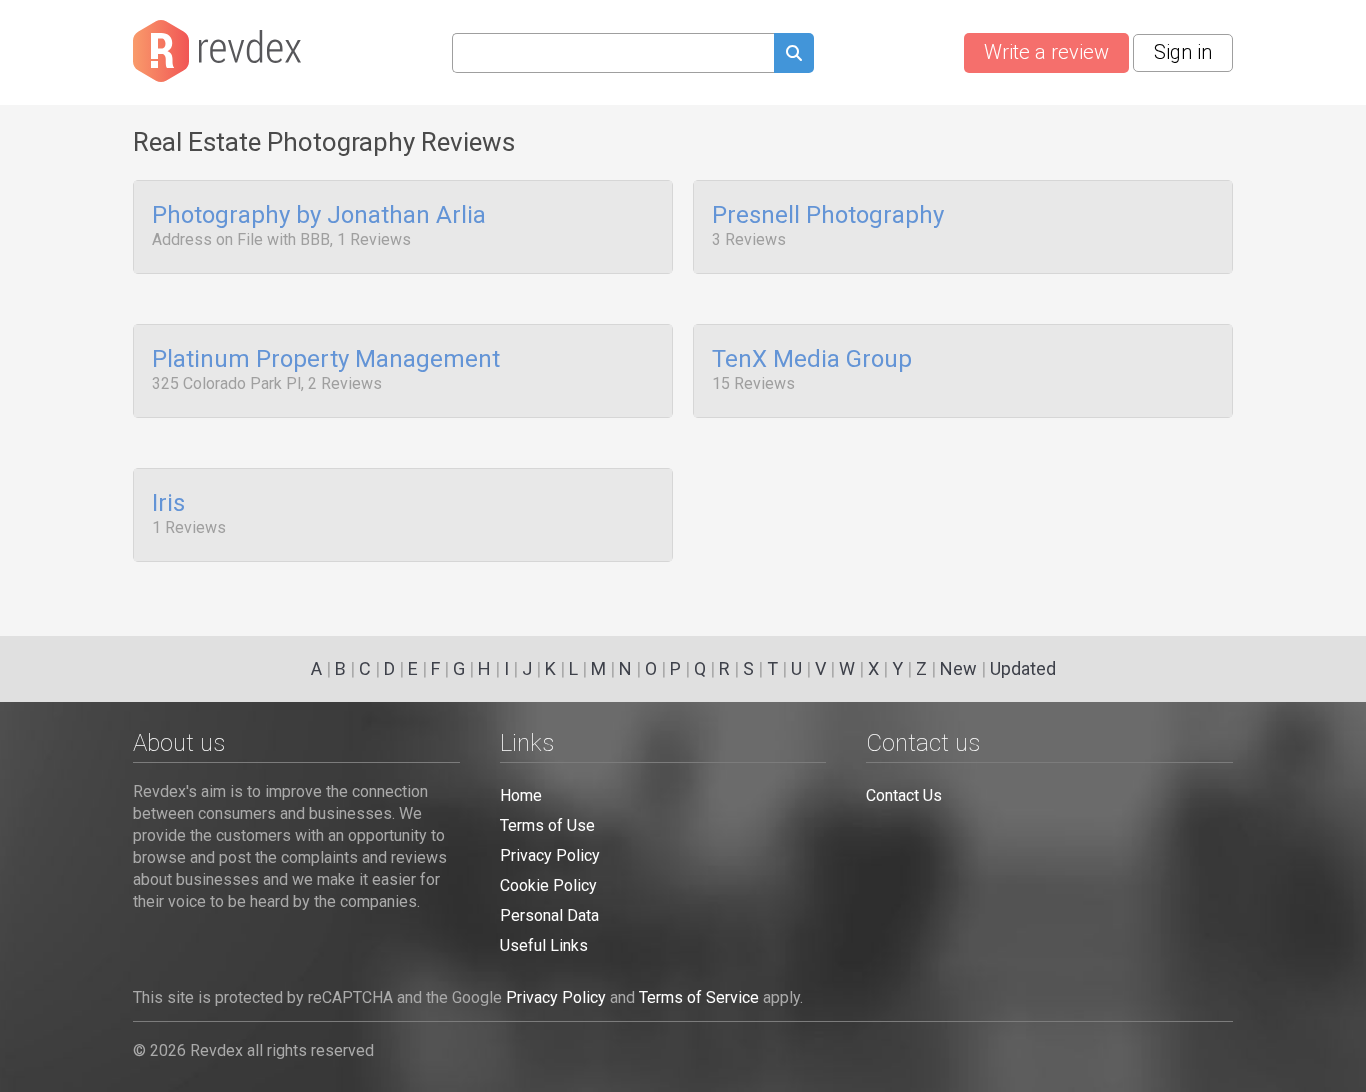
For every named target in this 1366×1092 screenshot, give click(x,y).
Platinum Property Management (326, 360)
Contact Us (904, 795)
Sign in (1183, 52)
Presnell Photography (828, 216)
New (958, 668)
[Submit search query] (794, 55)
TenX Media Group (812, 360)
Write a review (1046, 52)
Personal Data (549, 915)
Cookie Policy (548, 885)
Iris (168, 504)
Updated (1023, 668)
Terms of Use (547, 825)
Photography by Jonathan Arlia (319, 216)
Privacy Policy (550, 855)
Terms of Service (699, 997)
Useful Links (544, 945)
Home (521, 795)
